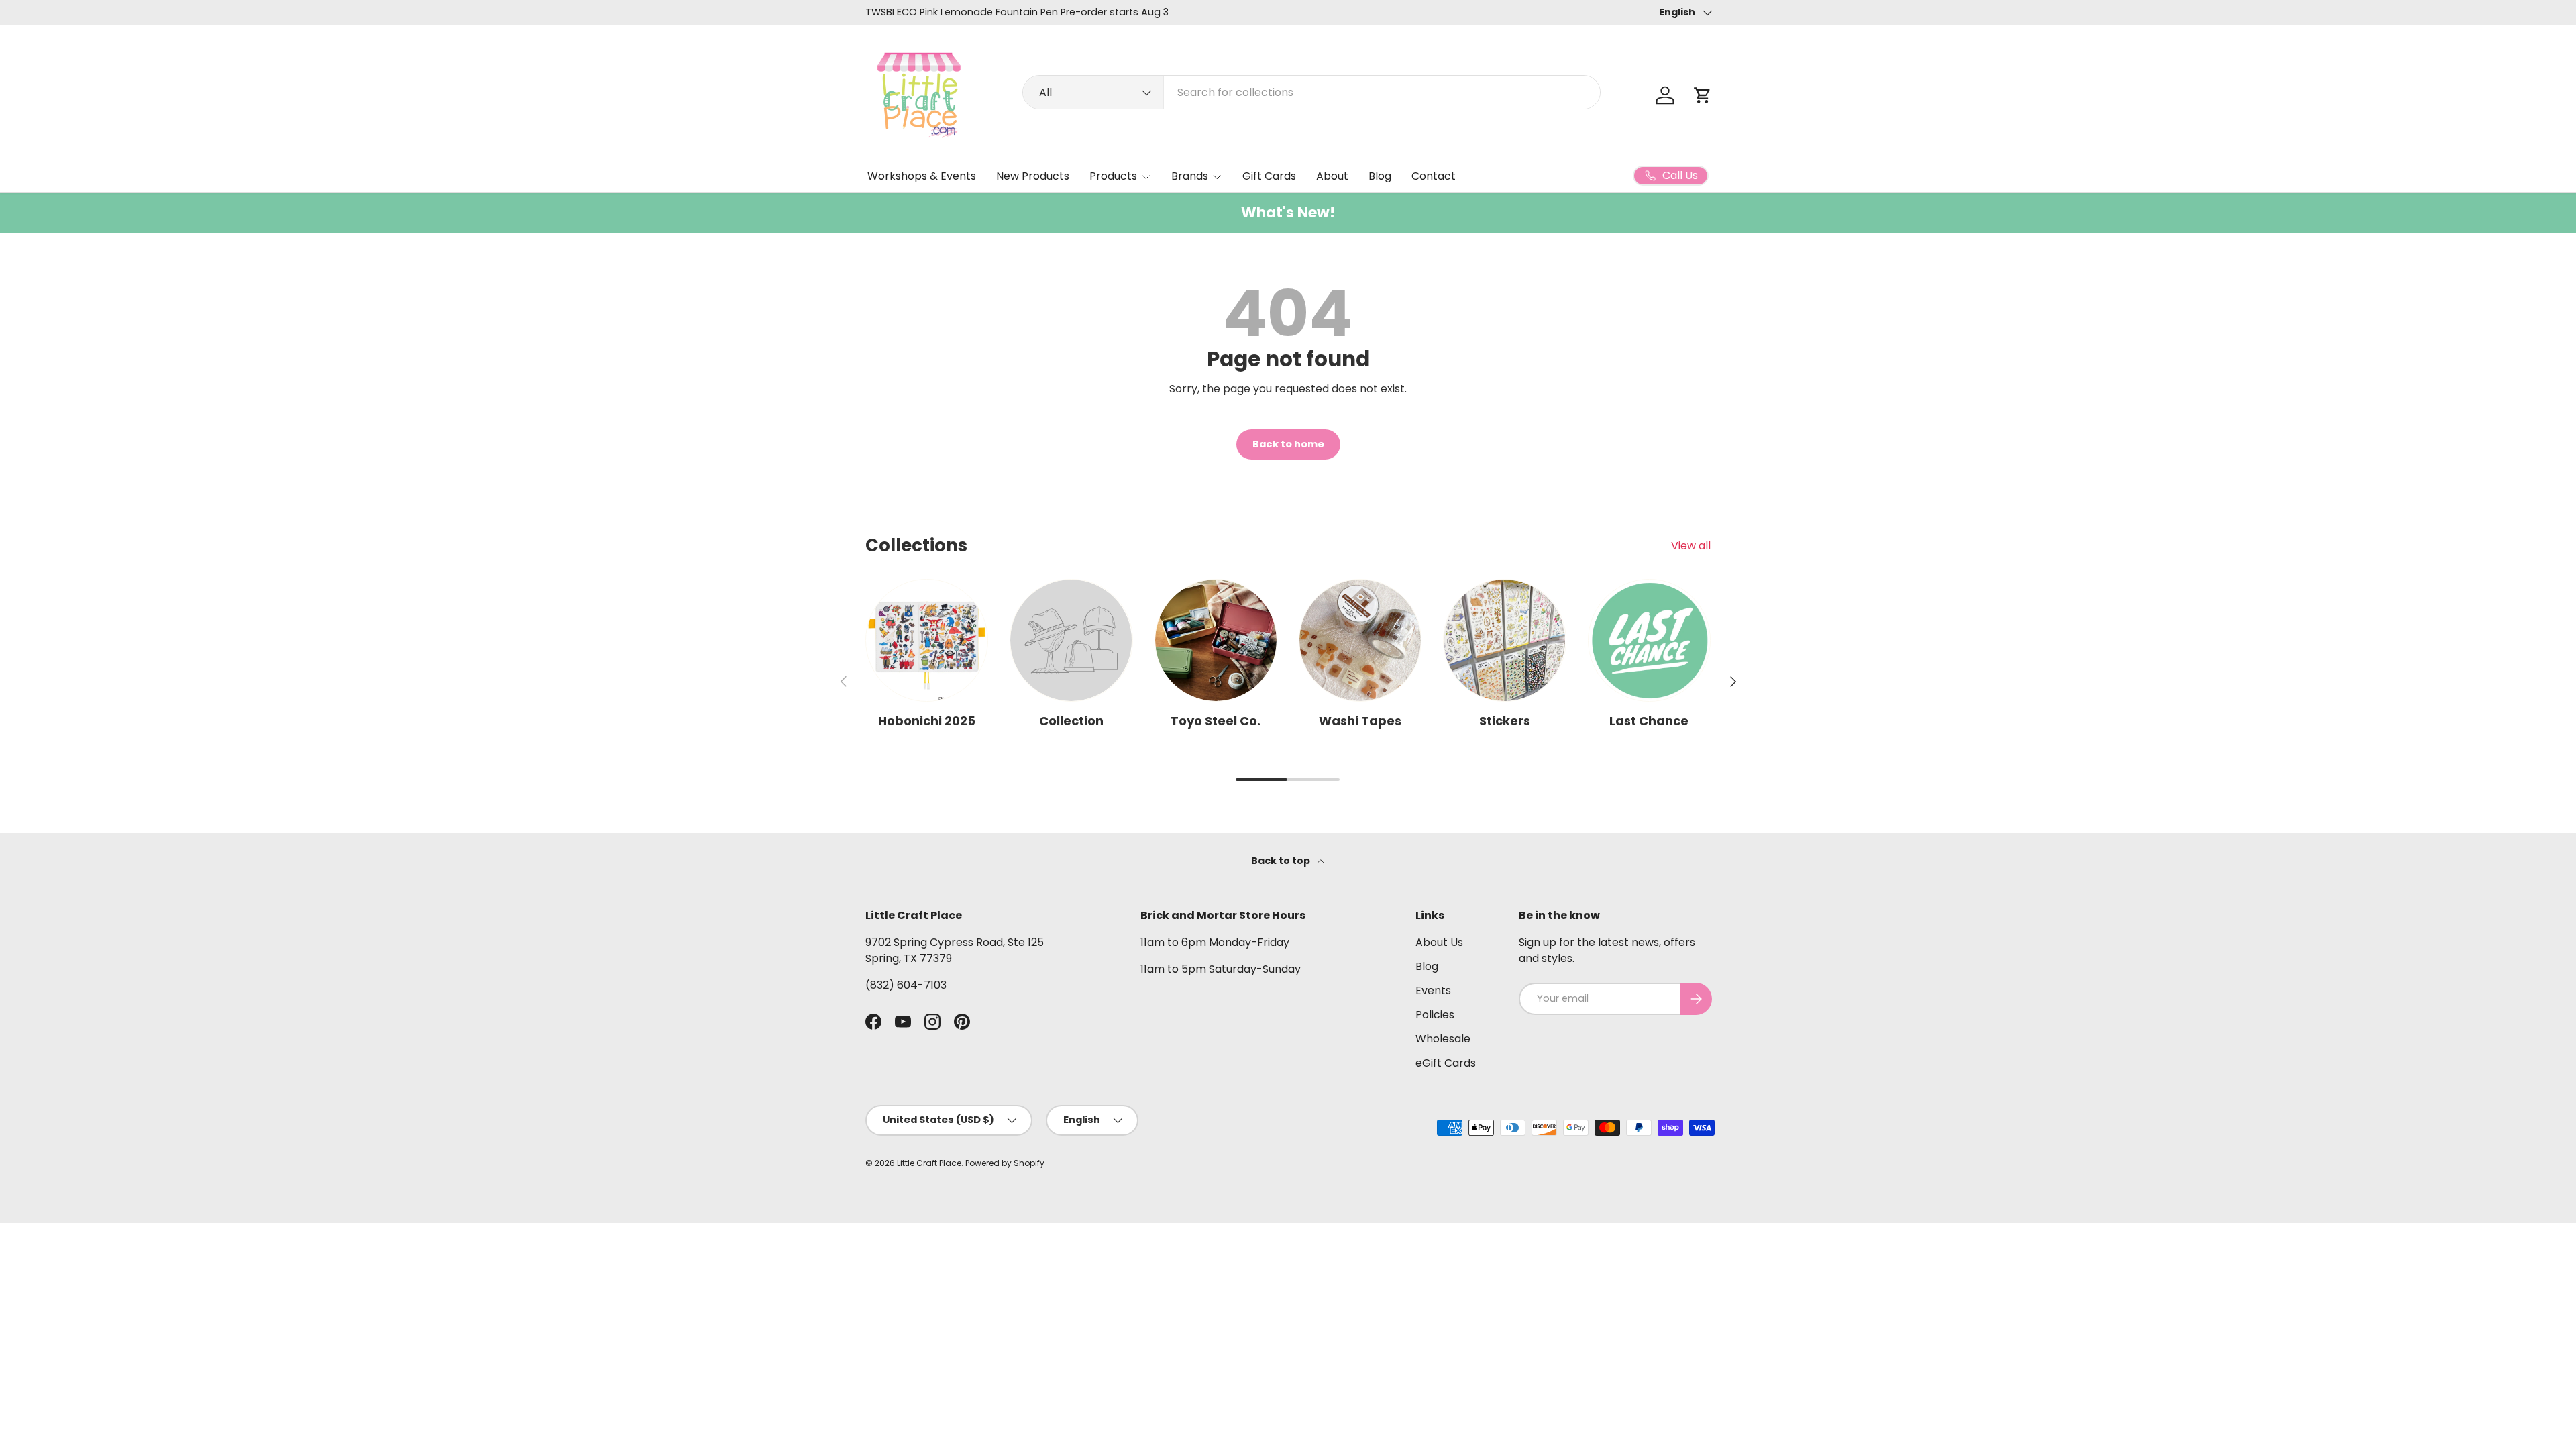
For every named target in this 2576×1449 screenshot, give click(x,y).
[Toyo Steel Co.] (1216, 640)
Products (1113, 176)
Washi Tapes (1360, 721)
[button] (1703, 95)
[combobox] (1311, 92)
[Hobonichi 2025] (927, 640)
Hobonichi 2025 (927, 721)
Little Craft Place (929, 1163)
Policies (1435, 1015)
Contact (1434, 176)
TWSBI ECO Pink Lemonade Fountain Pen (963, 12)
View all (1691, 546)
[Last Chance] (1649, 640)
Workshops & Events (922, 176)
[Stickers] (1504, 640)
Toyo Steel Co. (1216, 721)
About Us (1439, 942)
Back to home (1288, 444)
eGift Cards (1446, 1063)
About (1332, 176)
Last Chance (1649, 721)
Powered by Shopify (1005, 1163)
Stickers (1505, 721)
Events (1433, 990)
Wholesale (1443, 1039)
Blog (1380, 176)
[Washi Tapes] (1360, 640)
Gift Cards (1269, 176)
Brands (1190, 176)
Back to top (1282, 861)
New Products (1033, 176)
